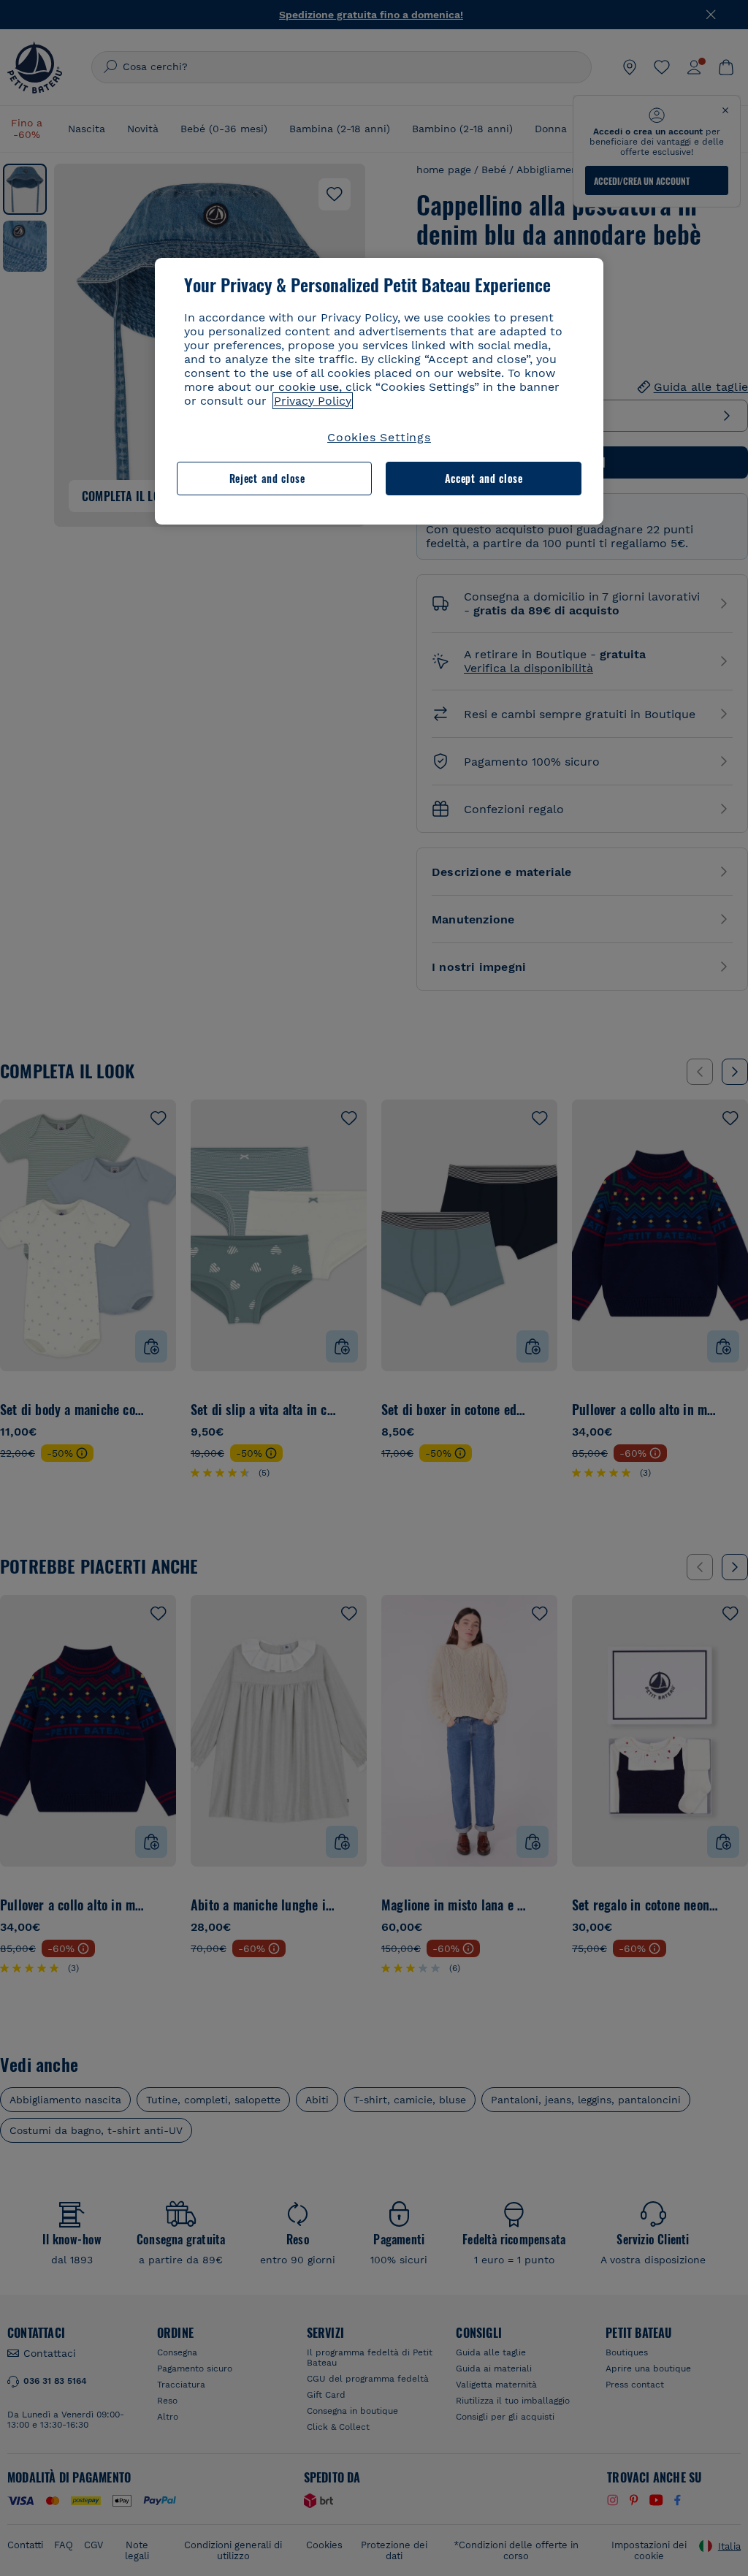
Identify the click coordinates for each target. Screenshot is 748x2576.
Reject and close (267, 478)
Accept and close (484, 478)
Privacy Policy (313, 401)
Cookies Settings (379, 437)
